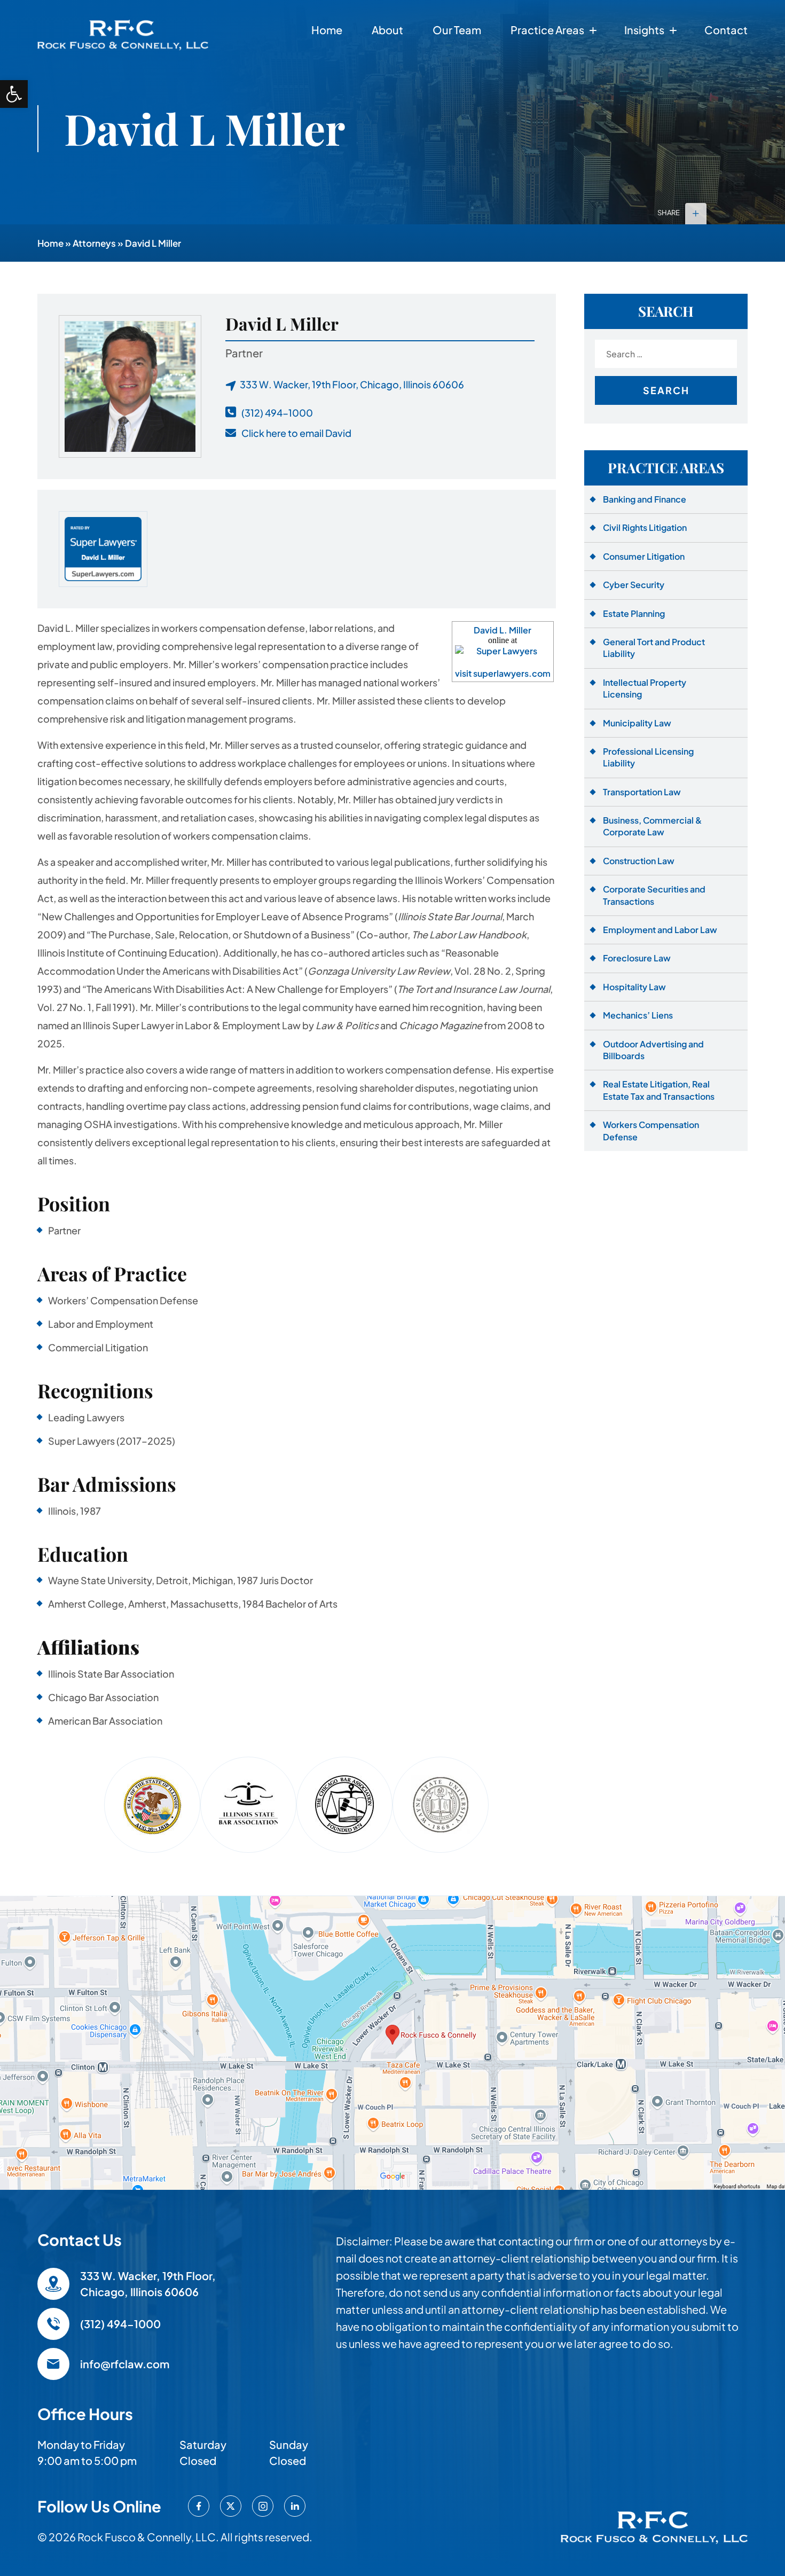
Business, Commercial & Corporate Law (652, 826)
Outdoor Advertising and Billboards (653, 1050)
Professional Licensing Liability (648, 757)
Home (327, 30)
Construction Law (639, 861)
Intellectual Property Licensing (645, 688)
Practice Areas (547, 30)
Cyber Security (634, 585)
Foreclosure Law (637, 958)
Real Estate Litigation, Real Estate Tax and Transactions (659, 1090)
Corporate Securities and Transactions (654, 895)
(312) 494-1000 (277, 413)
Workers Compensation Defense (651, 1130)
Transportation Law (642, 792)
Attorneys (94, 243)
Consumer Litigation (644, 556)
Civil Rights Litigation (645, 527)
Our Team (457, 30)
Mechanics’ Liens (638, 1015)
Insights (644, 30)
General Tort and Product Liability (654, 648)
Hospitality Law (634, 987)
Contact (726, 30)
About (387, 30)
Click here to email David (296, 433)
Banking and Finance (645, 499)
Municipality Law (637, 723)
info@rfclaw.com (125, 2364)
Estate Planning (634, 613)
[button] (14, 94)
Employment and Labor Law (660, 930)
